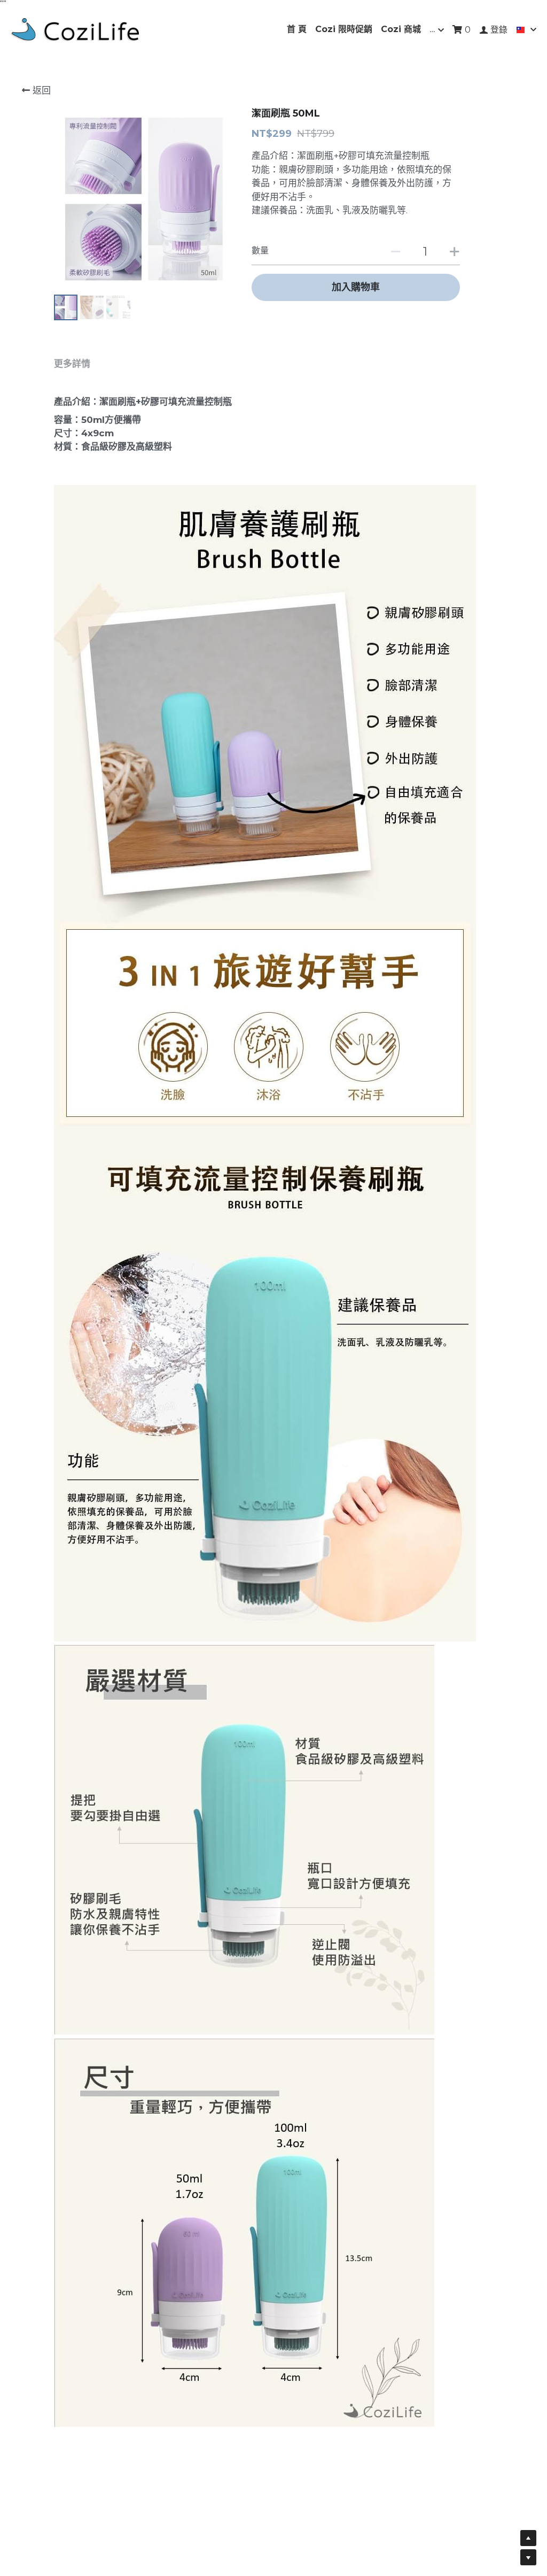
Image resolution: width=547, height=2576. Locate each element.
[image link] (75, 29)
